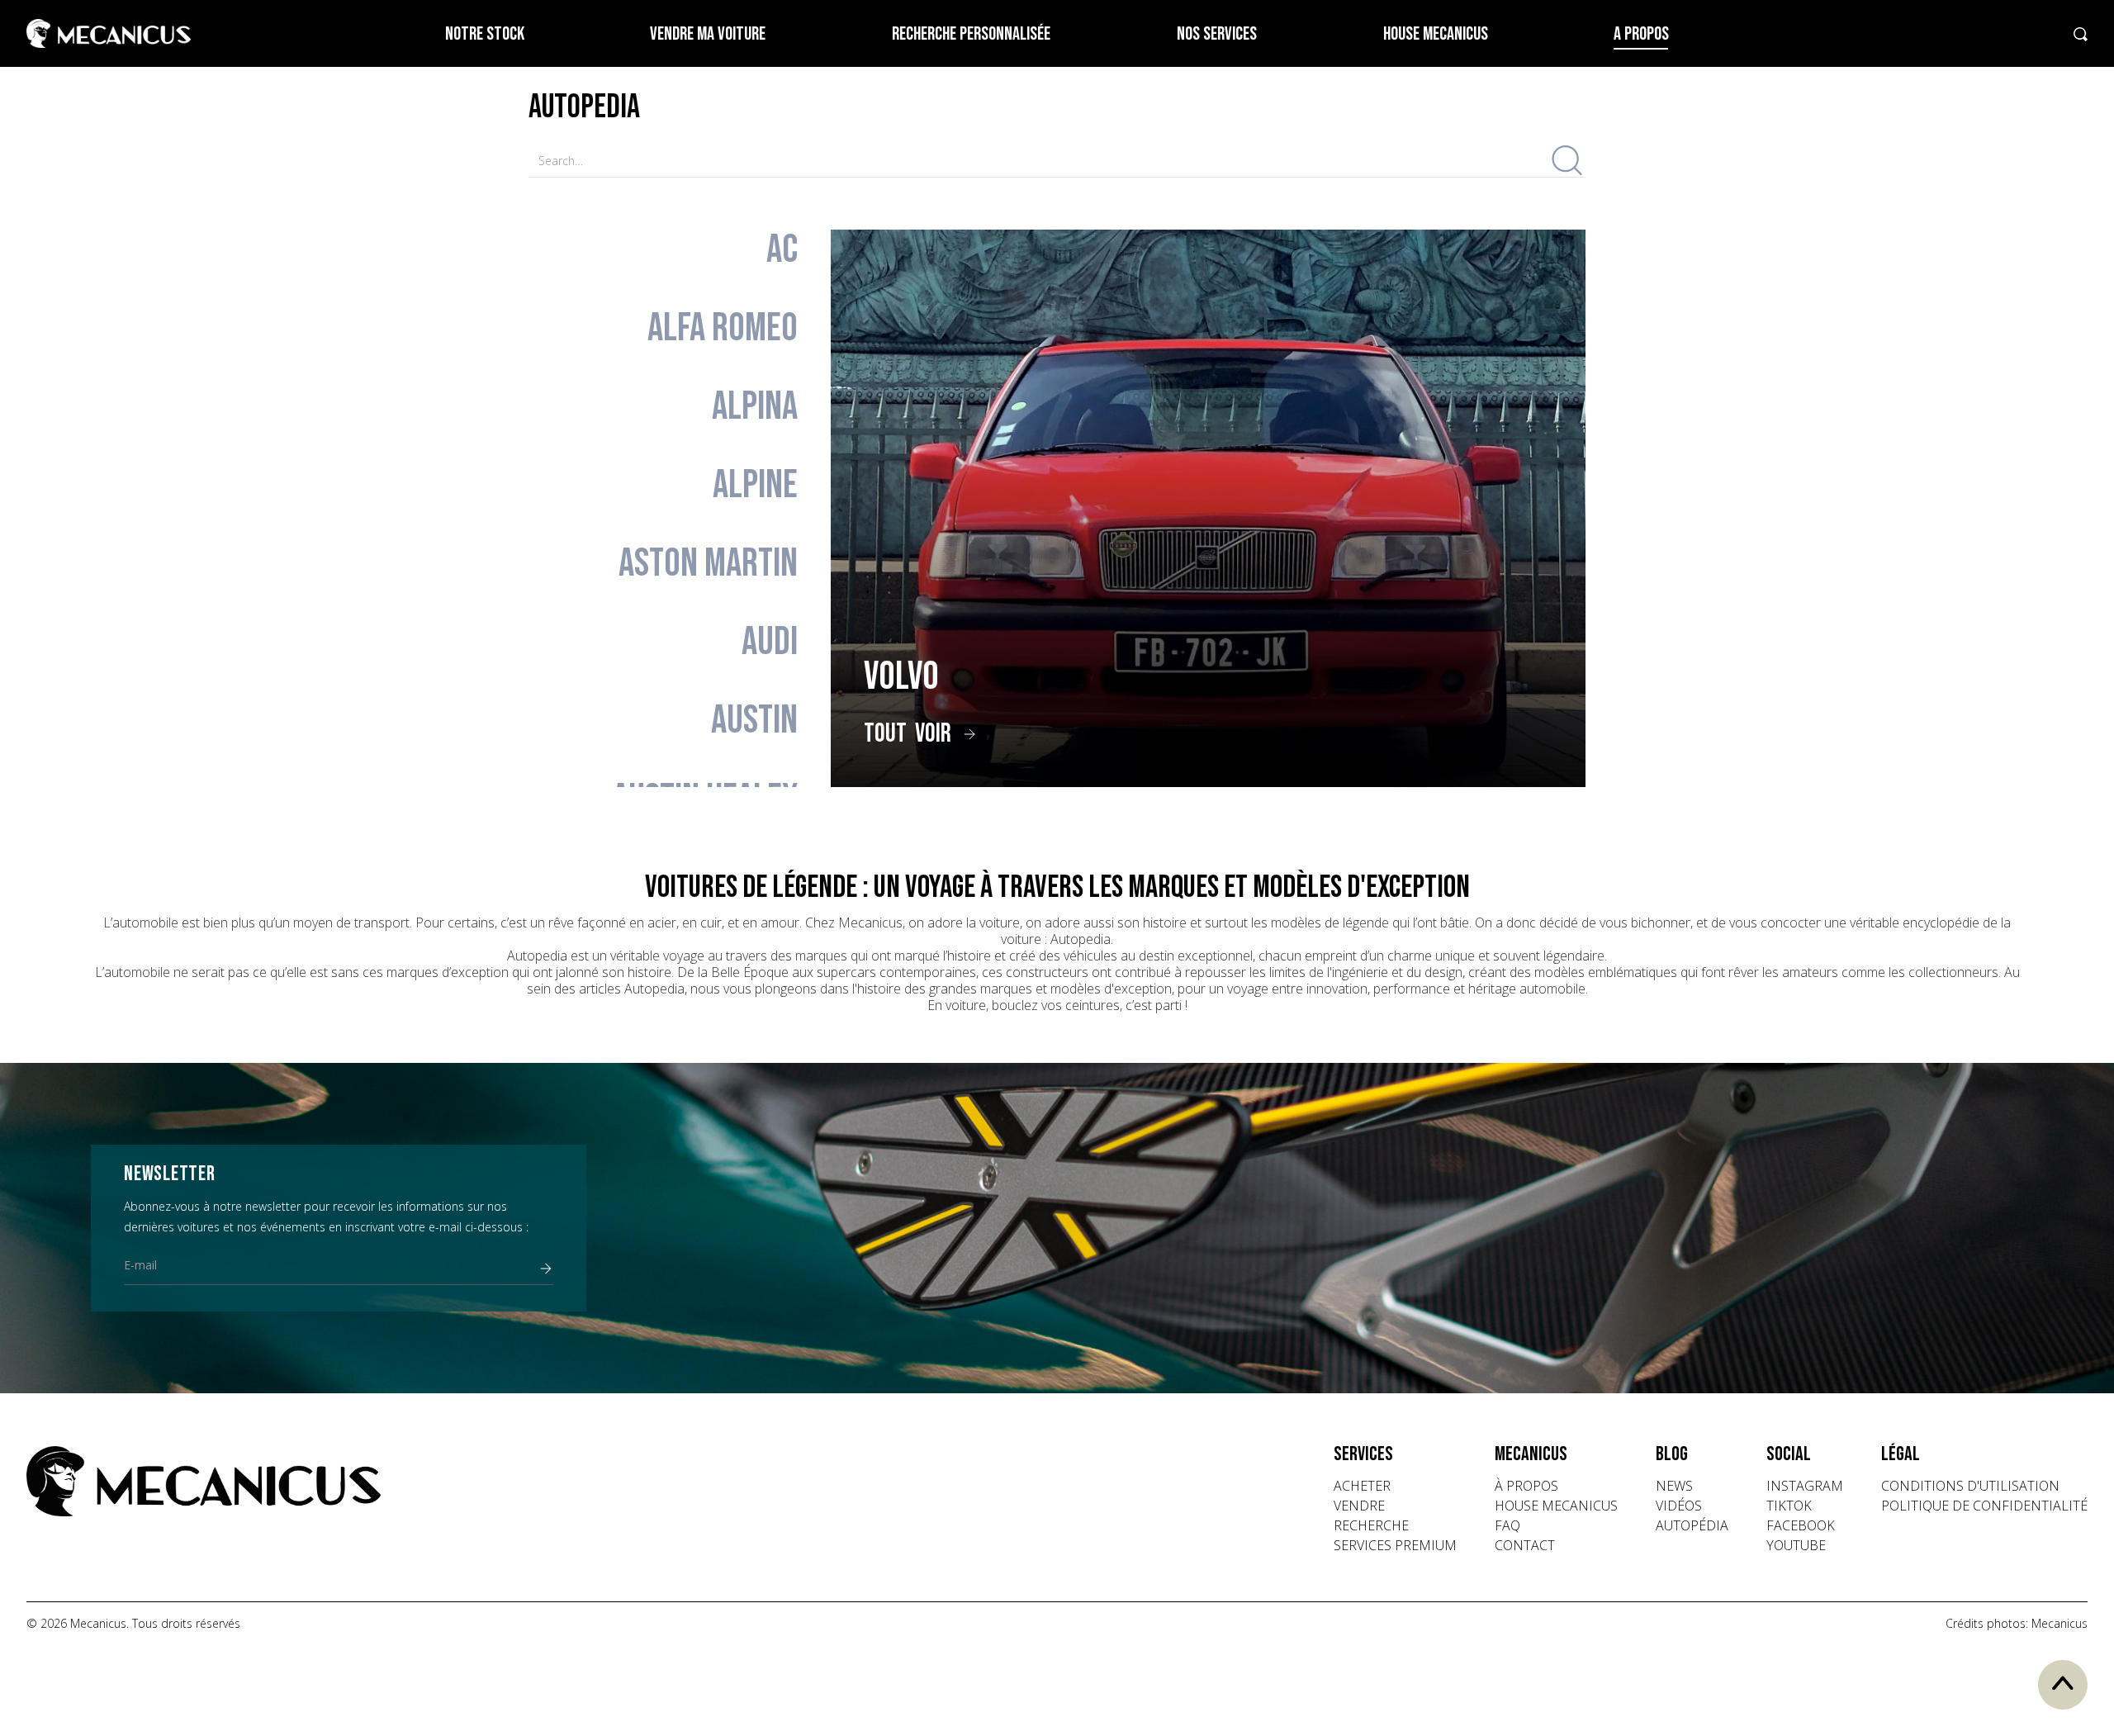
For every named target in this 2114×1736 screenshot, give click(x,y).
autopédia (1692, 1525)
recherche (1371, 1525)
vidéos (1679, 1506)
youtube (1796, 1545)
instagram (1805, 1486)
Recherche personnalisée (971, 34)
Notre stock (485, 34)
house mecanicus (1556, 1506)
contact (1525, 1545)
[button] (1395, 1454)
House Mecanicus (1436, 34)
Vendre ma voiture (708, 34)
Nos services (1217, 34)
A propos (1641, 34)
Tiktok (1789, 1506)
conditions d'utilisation (1970, 1486)
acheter (1362, 1486)
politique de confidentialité (1984, 1506)
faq (1507, 1525)
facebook (1801, 1525)
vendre (1359, 1506)
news (1674, 1486)
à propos (1526, 1486)
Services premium (1395, 1545)
